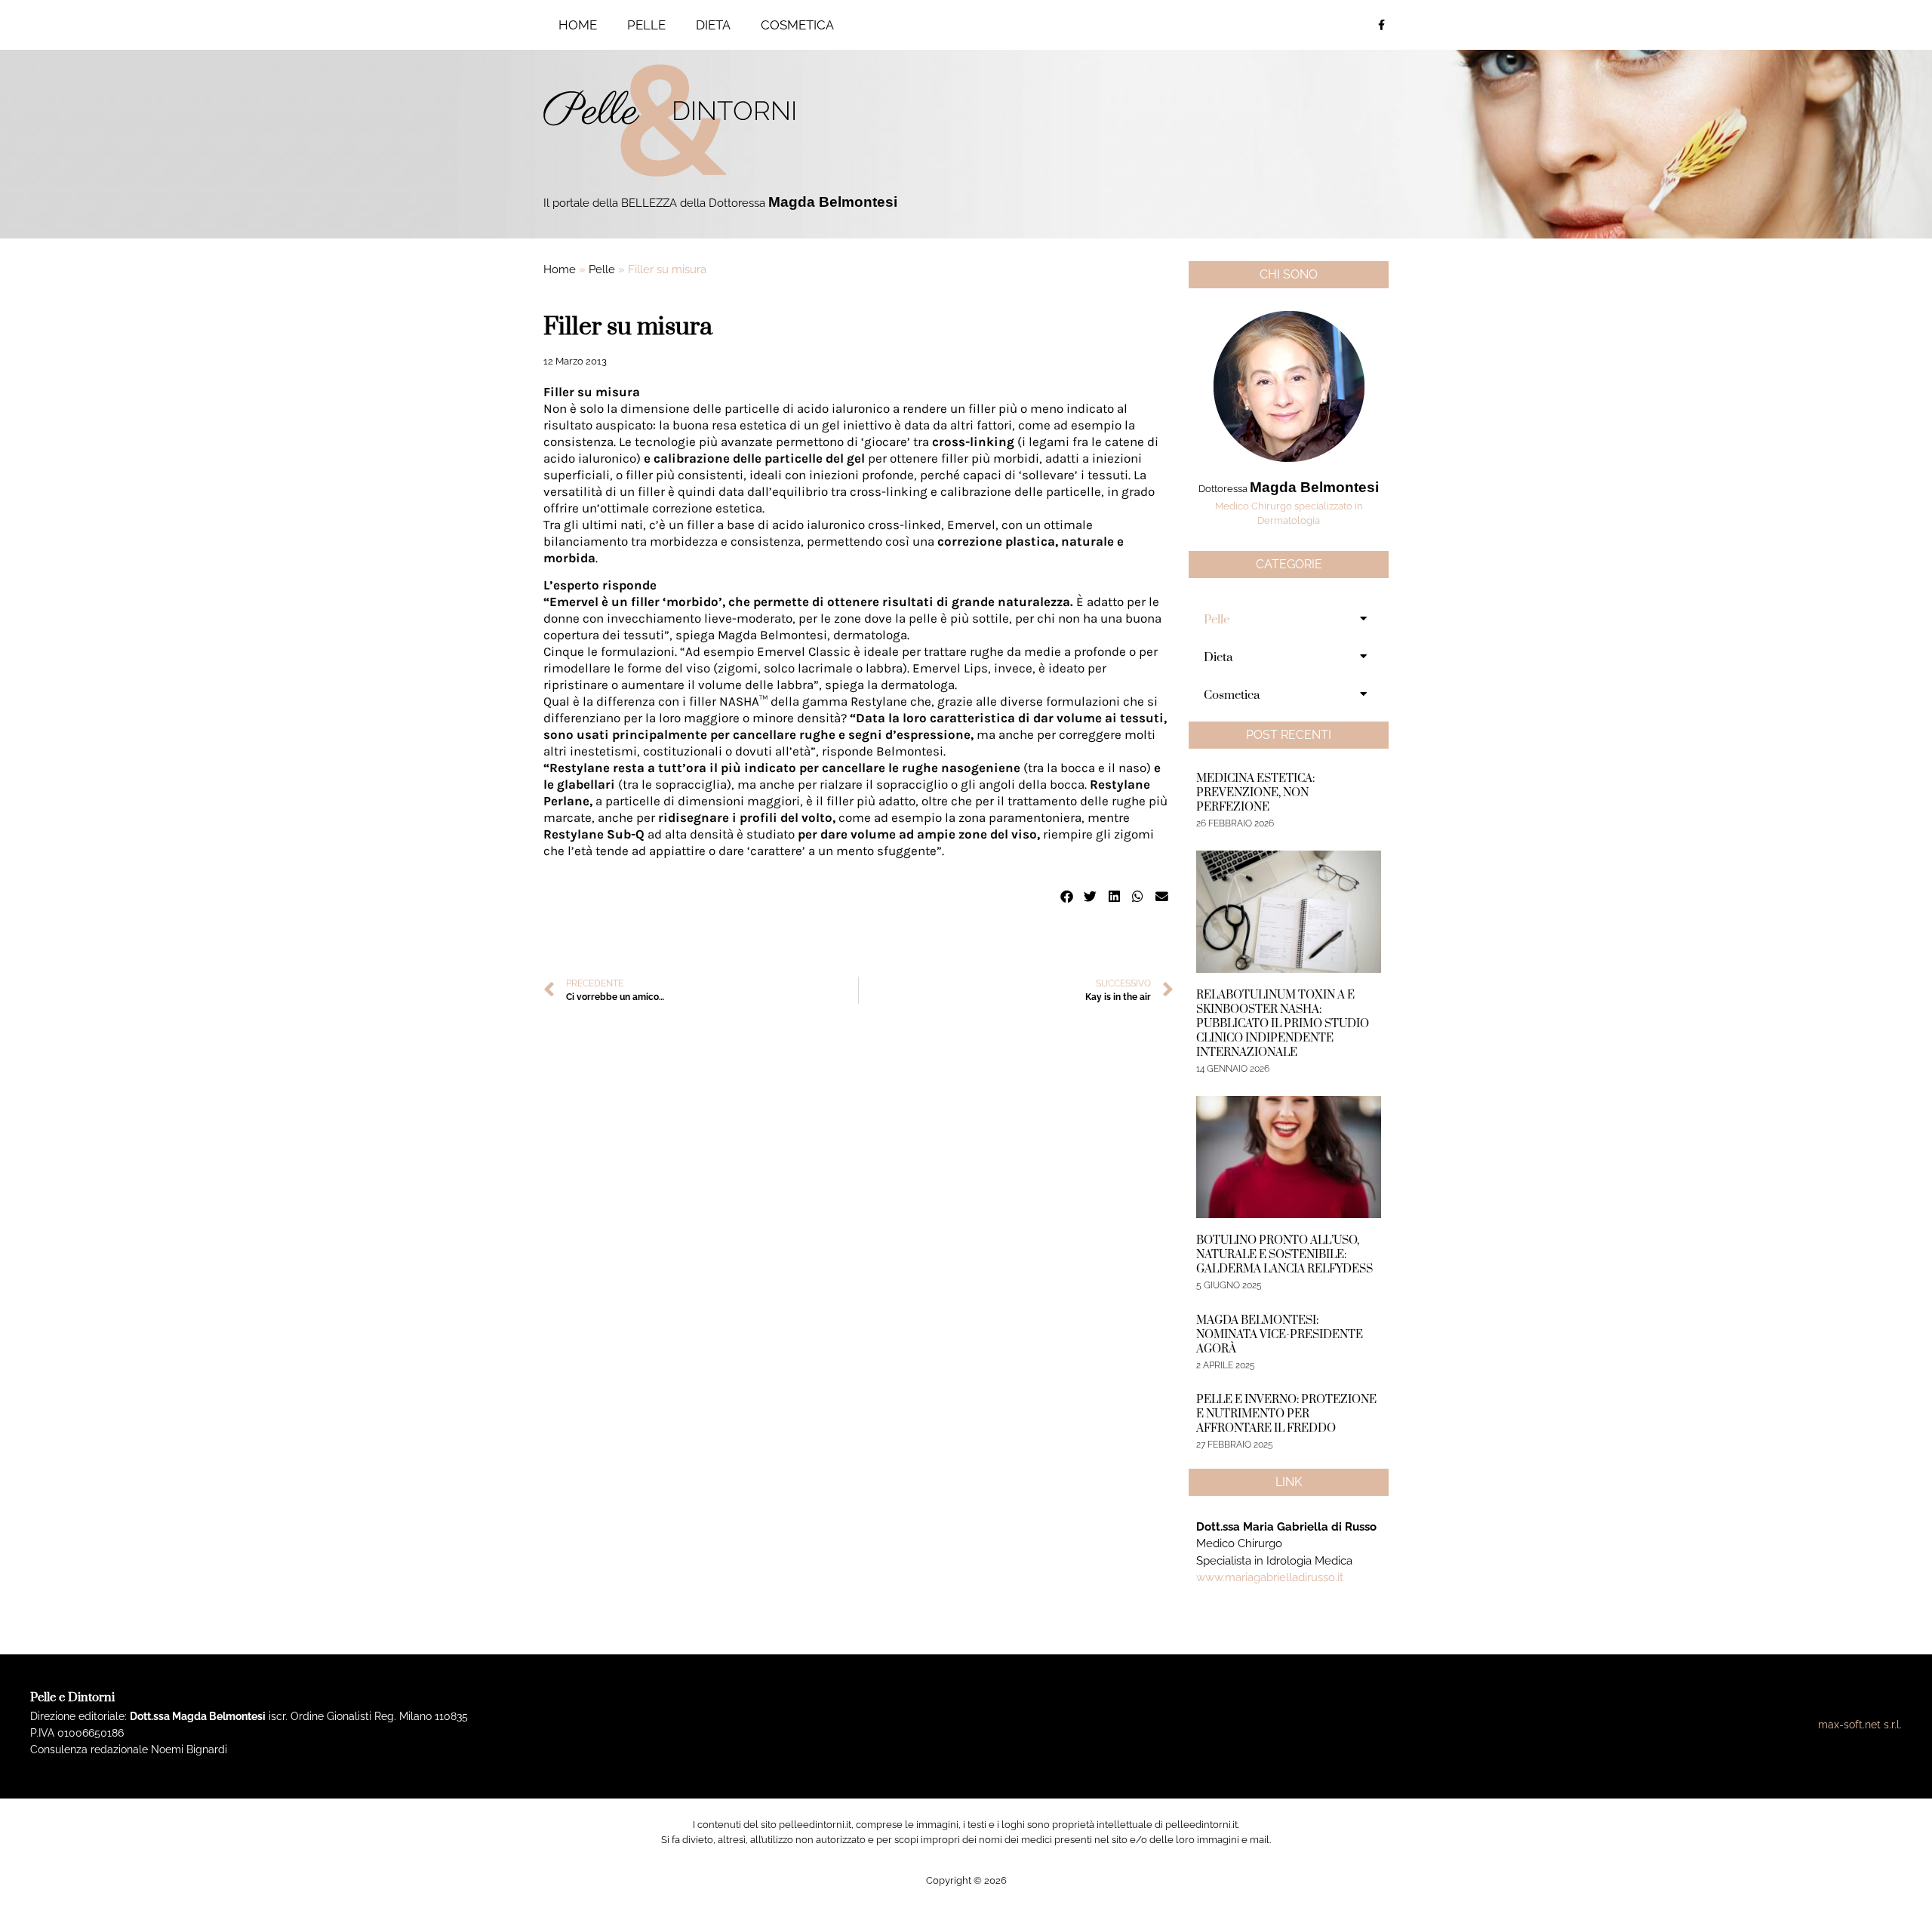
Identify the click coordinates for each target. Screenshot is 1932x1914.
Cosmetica (797, 25)
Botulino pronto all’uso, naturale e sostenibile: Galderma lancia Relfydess (1284, 1255)
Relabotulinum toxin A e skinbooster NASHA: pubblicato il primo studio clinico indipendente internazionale (1283, 1024)
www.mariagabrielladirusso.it (1270, 1577)
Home (578, 25)
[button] (1067, 897)
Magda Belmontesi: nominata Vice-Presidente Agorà (1280, 1335)
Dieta (713, 25)
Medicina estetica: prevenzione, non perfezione (1255, 793)
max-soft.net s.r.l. (1860, 1725)
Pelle (646, 25)
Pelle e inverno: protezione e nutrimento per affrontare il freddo (1286, 1414)
